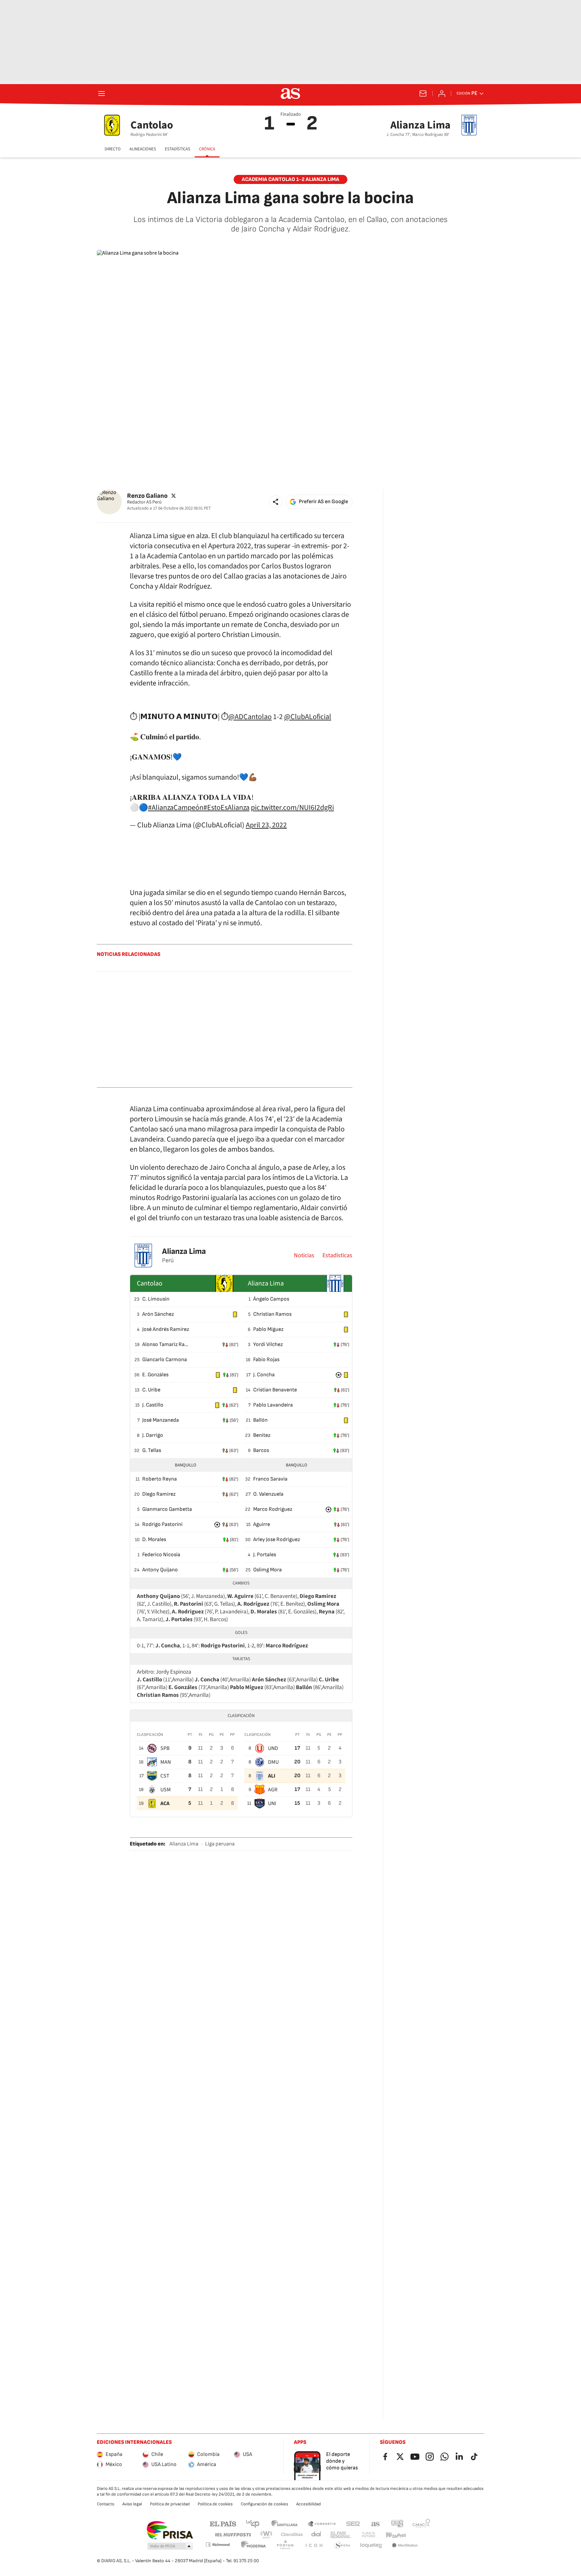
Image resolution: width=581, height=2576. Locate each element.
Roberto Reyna (160, 1479)
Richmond (218, 2545)
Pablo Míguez (268, 1329)
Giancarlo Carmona (165, 1360)
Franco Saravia (270, 1479)
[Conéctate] (442, 94)
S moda (342, 2546)
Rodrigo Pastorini (162, 1524)
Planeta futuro (369, 2535)
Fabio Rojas (266, 1360)
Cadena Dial (317, 2535)
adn (397, 2523)
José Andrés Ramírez (166, 1329)
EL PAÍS (223, 2523)
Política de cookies (215, 2504)
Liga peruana (220, 1844)
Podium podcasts (285, 2546)
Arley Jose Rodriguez (277, 1540)
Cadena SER (353, 2523)
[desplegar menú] (102, 94)
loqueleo (371, 2546)
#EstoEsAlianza (226, 808)
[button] (276, 502)
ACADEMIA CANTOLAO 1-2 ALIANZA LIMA (290, 179)
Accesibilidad (308, 2504)
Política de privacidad (170, 2504)
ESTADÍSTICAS (178, 149)
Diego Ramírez (159, 1494)
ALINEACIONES (143, 149)
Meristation (405, 2546)
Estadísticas (337, 1256)
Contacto (106, 2504)
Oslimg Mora (267, 1570)
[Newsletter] (423, 94)
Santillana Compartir (322, 2523)
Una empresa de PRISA (170, 2530)
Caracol (421, 2523)
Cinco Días (292, 2535)
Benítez (262, 1435)
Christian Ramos (272, 1314)
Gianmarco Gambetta (167, 1509)
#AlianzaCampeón (176, 808)
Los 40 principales (253, 2523)
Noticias (304, 1256)
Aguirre (262, 1524)
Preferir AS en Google (323, 502)
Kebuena (396, 2535)
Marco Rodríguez (273, 1509)
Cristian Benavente (275, 1390)
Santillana (284, 2523)
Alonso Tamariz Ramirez (167, 1345)
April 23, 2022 (266, 825)
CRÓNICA (207, 149)
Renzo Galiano (147, 496)
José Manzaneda (161, 1420)
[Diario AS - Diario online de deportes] (290, 94)
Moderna (254, 2546)
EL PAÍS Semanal (340, 2535)
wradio (267, 2535)
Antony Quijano (160, 1570)
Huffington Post (233, 2535)
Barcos (261, 1450)
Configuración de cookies (264, 2504)
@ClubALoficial (308, 717)
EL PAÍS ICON (314, 2546)
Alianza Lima (184, 1251)
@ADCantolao (250, 717)
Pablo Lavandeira (273, 1405)
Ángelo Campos (271, 1299)
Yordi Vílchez (268, 1345)
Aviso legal (132, 2504)
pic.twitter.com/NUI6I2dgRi (292, 808)
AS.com (376, 2523)
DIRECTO (113, 149)
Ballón (260, 1420)
